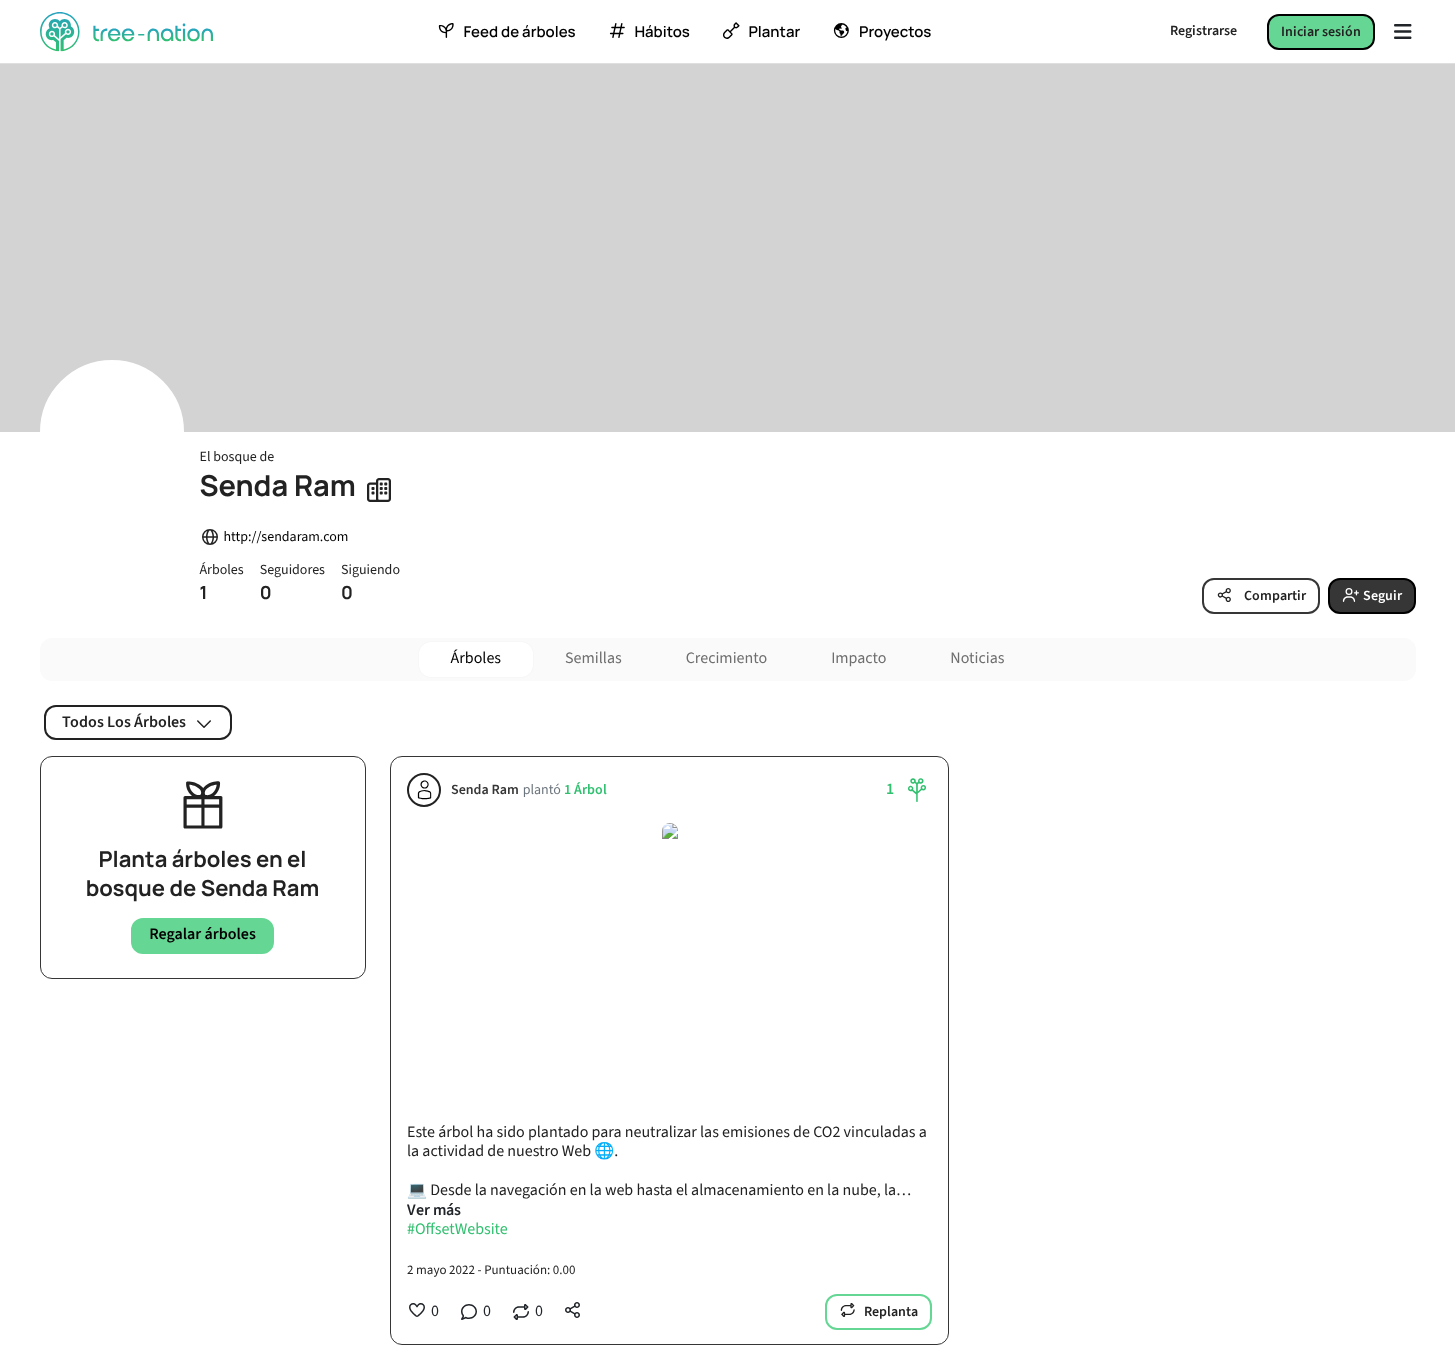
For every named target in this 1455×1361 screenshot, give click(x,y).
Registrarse (1203, 31)
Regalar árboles (202, 935)
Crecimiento (726, 659)
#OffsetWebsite (457, 1230)
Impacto (858, 659)
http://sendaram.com (286, 537)
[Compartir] (573, 1310)
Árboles (476, 659)
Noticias (977, 659)
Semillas (593, 659)
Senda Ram (485, 790)
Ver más (434, 1210)
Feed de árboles (519, 32)
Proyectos (895, 32)
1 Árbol (584, 790)
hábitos (661, 32)
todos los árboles (124, 722)
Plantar (774, 32)
